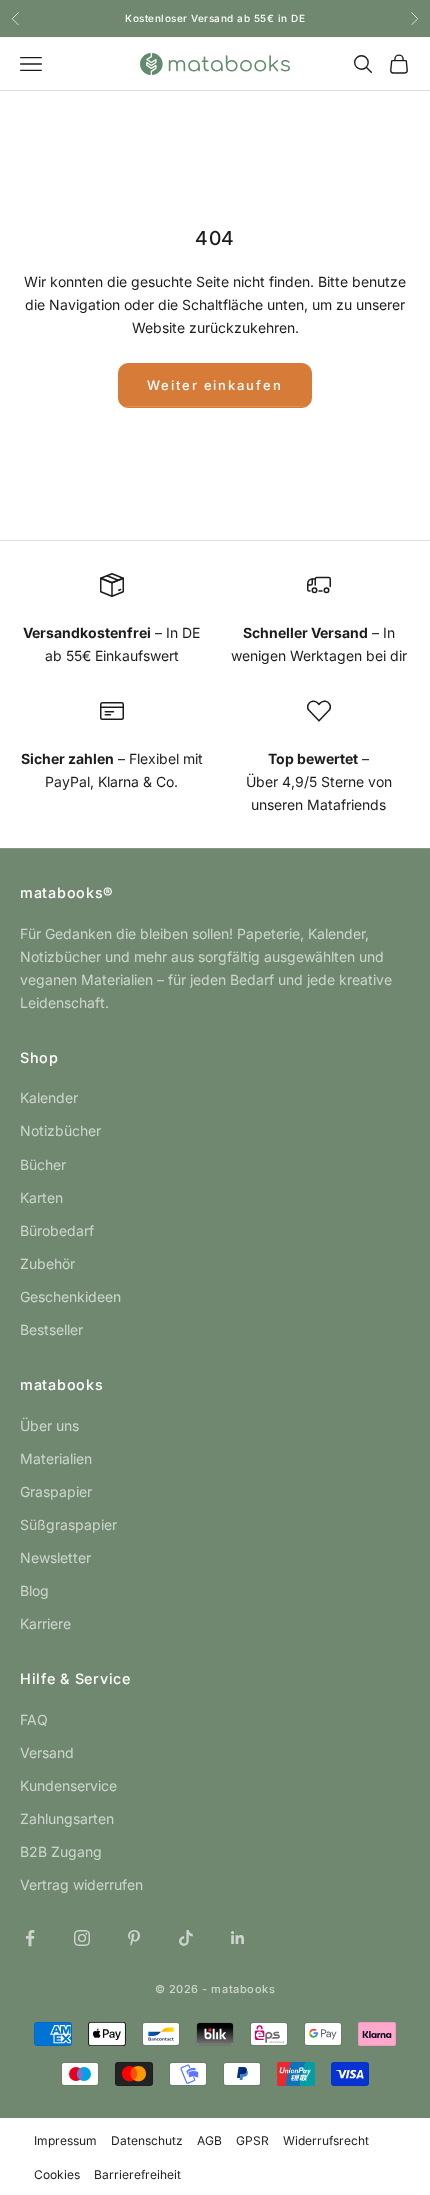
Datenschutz (147, 2140)
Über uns (49, 1425)
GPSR (252, 2140)
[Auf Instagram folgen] (82, 1938)
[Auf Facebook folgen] (30, 1938)
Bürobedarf (57, 1230)
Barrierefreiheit (137, 2174)
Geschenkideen (70, 1296)
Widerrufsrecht (326, 2140)
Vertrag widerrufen (81, 1884)
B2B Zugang (61, 1851)
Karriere (45, 1623)
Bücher (43, 1164)
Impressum (65, 2140)
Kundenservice (68, 1785)
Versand (47, 1752)
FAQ (34, 1719)
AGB (209, 2140)
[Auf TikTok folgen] (186, 1938)
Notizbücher (60, 1130)
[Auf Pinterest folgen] (134, 1938)
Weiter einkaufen (215, 385)
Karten (41, 1197)
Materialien (56, 1458)
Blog (34, 1590)
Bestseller (51, 1329)
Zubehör (47, 1263)
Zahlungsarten (67, 1818)
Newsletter (55, 1557)
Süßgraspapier (68, 1524)
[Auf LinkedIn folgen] (238, 1938)
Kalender (49, 1097)
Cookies (57, 2174)
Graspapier (56, 1491)
